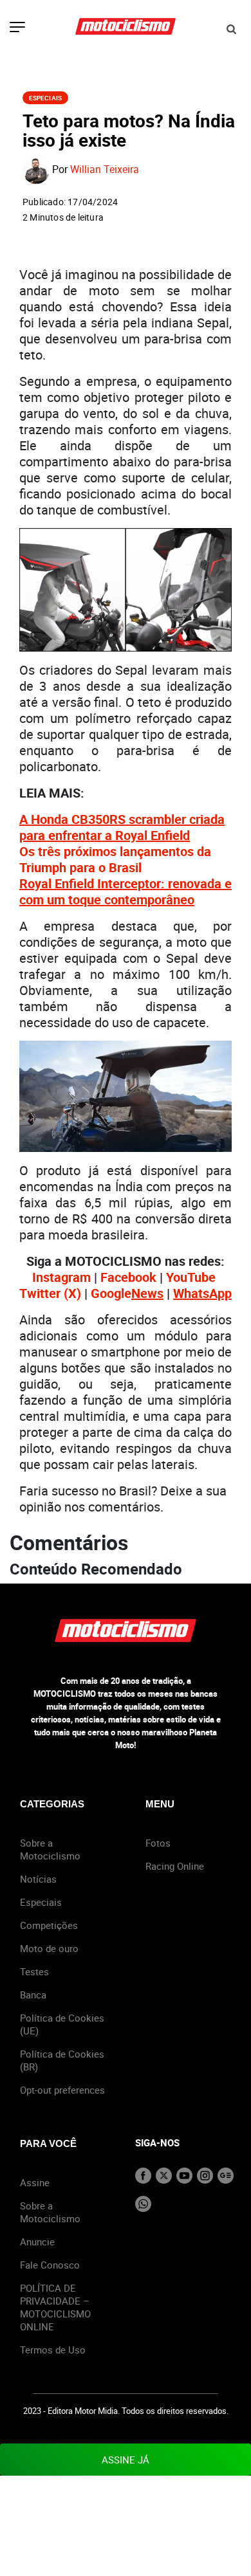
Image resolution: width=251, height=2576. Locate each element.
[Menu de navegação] (17, 28)
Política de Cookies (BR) (62, 2060)
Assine (35, 2182)
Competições (49, 1925)
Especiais (45, 98)
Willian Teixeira (105, 170)
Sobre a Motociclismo (50, 1849)
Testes (34, 1971)
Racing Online (175, 1866)
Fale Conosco (50, 2265)
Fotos (158, 1843)
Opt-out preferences (62, 2090)
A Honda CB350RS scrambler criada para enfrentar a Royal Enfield (122, 827)
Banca (33, 1995)
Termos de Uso (53, 2350)
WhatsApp (202, 1293)
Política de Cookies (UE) (62, 2024)
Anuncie (37, 2242)
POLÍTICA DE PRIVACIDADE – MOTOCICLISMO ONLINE (55, 2307)
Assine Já (126, 2460)
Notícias (38, 1879)
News (147, 1293)
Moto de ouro (49, 1948)
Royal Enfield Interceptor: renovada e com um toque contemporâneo (126, 891)
